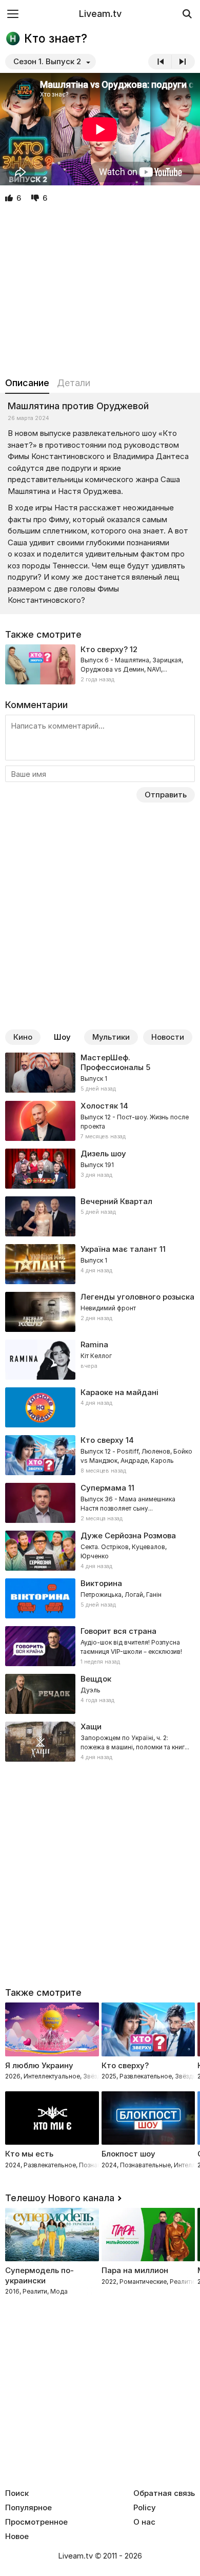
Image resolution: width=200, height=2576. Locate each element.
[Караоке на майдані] (100, 1407)
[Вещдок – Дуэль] (100, 1694)
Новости (168, 1037)
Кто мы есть (29, 2154)
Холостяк (99, 1106)
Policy (145, 2508)
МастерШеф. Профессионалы (112, 1063)
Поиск (17, 2493)
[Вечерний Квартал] (100, 1216)
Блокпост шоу (128, 2154)
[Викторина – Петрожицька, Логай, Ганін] (100, 1598)
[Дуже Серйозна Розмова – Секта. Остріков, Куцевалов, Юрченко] (100, 1551)
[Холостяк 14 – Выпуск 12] (100, 1121)
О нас (144, 2522)
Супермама (103, 1488)
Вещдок (96, 1679)
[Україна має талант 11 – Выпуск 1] (100, 1264)
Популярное (28, 2508)
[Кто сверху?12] (100, 664)
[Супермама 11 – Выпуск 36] (100, 1503)
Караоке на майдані (119, 1392)
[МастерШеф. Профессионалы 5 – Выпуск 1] (100, 1073)
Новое (17, 2536)
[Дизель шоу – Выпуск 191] (100, 1169)
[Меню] (13, 14)
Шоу (62, 1037)
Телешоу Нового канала (60, 2198)
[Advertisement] (100, 291)
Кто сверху (102, 1440)
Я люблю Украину (39, 2065)
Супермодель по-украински (39, 2275)
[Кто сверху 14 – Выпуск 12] (100, 1455)
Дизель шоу (103, 1153)
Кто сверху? (104, 649)
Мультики (111, 1037)
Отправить (166, 795)
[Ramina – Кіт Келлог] (100, 1360)
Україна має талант (119, 1249)
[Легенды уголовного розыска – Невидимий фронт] (100, 1312)
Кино (23, 1037)
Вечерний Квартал (116, 1201)
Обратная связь (164, 2493)
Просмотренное (36, 2522)
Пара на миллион (135, 2270)
